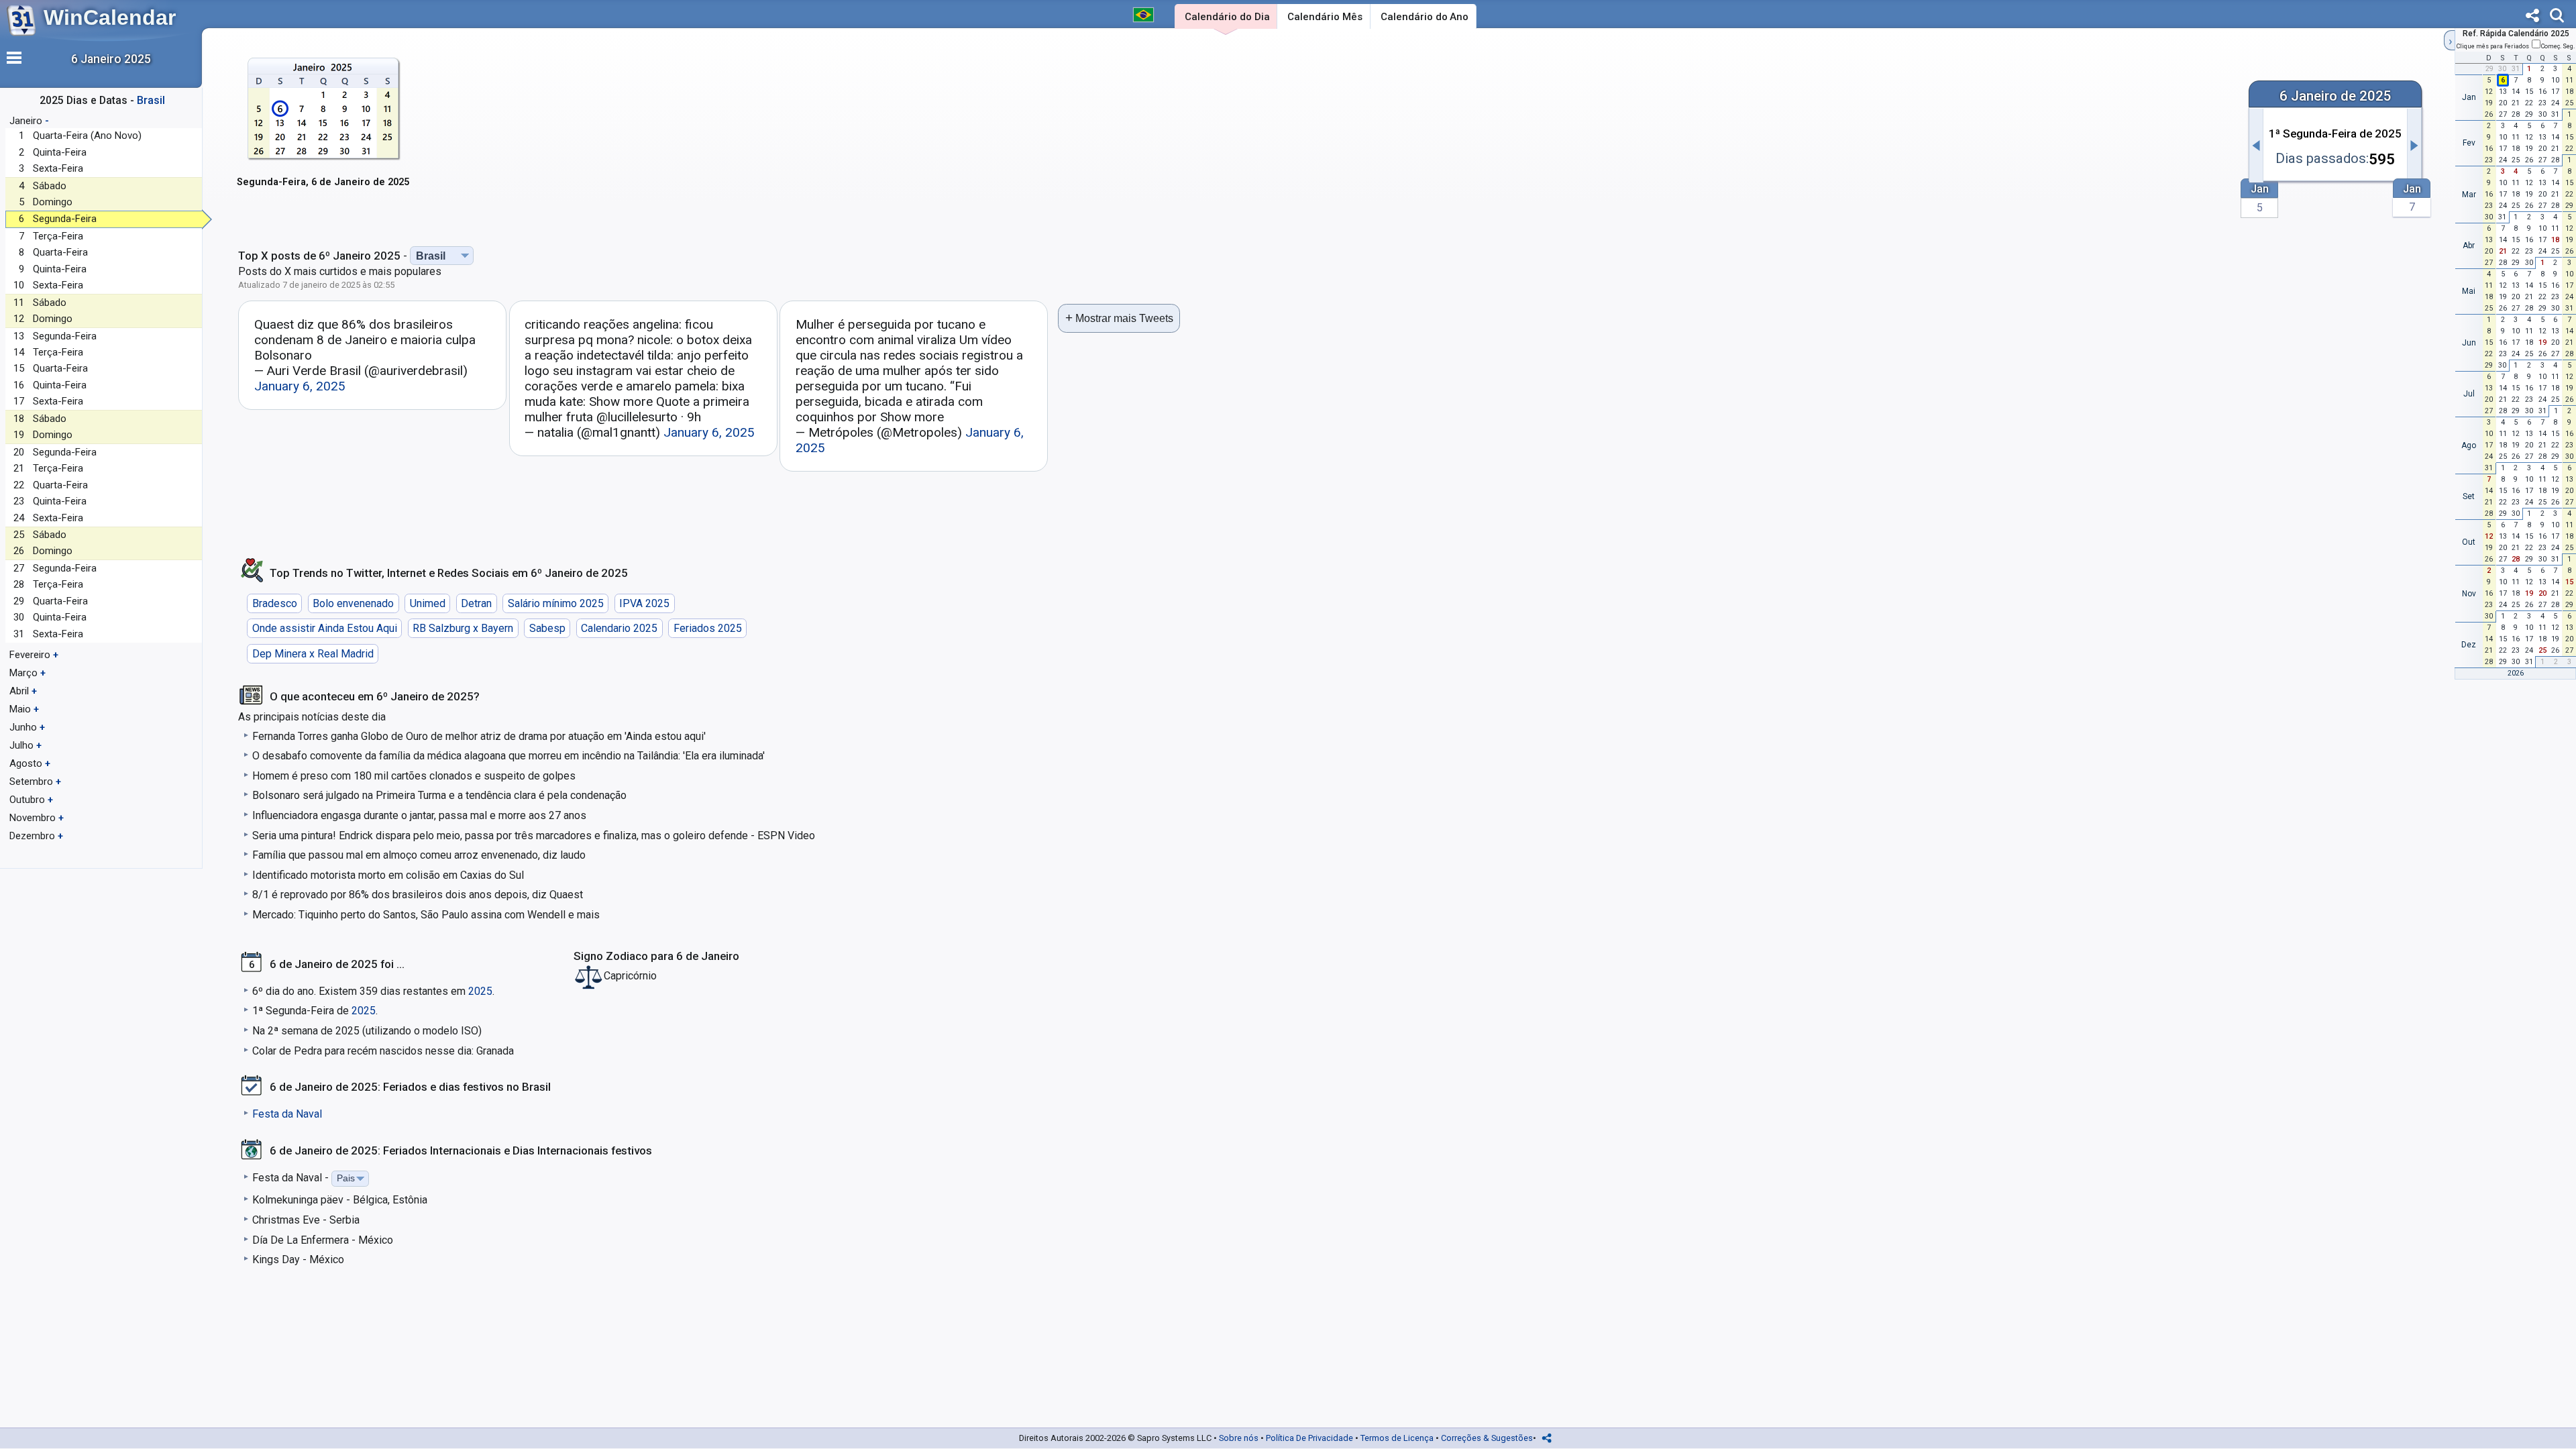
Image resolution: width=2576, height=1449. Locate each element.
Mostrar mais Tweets (1119, 318)
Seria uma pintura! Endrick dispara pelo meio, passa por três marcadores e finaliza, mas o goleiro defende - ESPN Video (534, 836)
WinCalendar (110, 17)
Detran (476, 603)
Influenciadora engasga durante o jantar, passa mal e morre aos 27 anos (419, 815)
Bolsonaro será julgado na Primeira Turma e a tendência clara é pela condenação (439, 795)
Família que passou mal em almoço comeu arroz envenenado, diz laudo (419, 855)
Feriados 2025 (708, 628)
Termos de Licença (1397, 1438)
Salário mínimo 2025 (556, 603)
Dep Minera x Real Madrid (313, 654)
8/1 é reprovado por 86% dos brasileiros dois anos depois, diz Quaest (418, 895)
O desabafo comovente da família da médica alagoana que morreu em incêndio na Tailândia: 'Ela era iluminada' (508, 756)
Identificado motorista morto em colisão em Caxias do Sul (388, 875)
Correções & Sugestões (1487, 1438)
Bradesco (275, 603)
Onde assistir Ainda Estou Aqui (325, 628)
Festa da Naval (287, 1114)
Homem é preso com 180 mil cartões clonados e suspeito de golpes (414, 776)
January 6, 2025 (300, 386)
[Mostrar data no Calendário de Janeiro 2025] (323, 131)
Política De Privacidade (1309, 1438)
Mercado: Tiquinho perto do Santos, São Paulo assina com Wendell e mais (426, 915)
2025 (480, 991)
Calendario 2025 (619, 628)
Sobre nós (1239, 1438)
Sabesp (547, 628)
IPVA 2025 (644, 603)
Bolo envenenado (353, 603)
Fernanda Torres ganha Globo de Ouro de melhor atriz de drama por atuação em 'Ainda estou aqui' (479, 736)
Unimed (428, 603)
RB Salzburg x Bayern (463, 628)
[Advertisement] (1328, 139)
